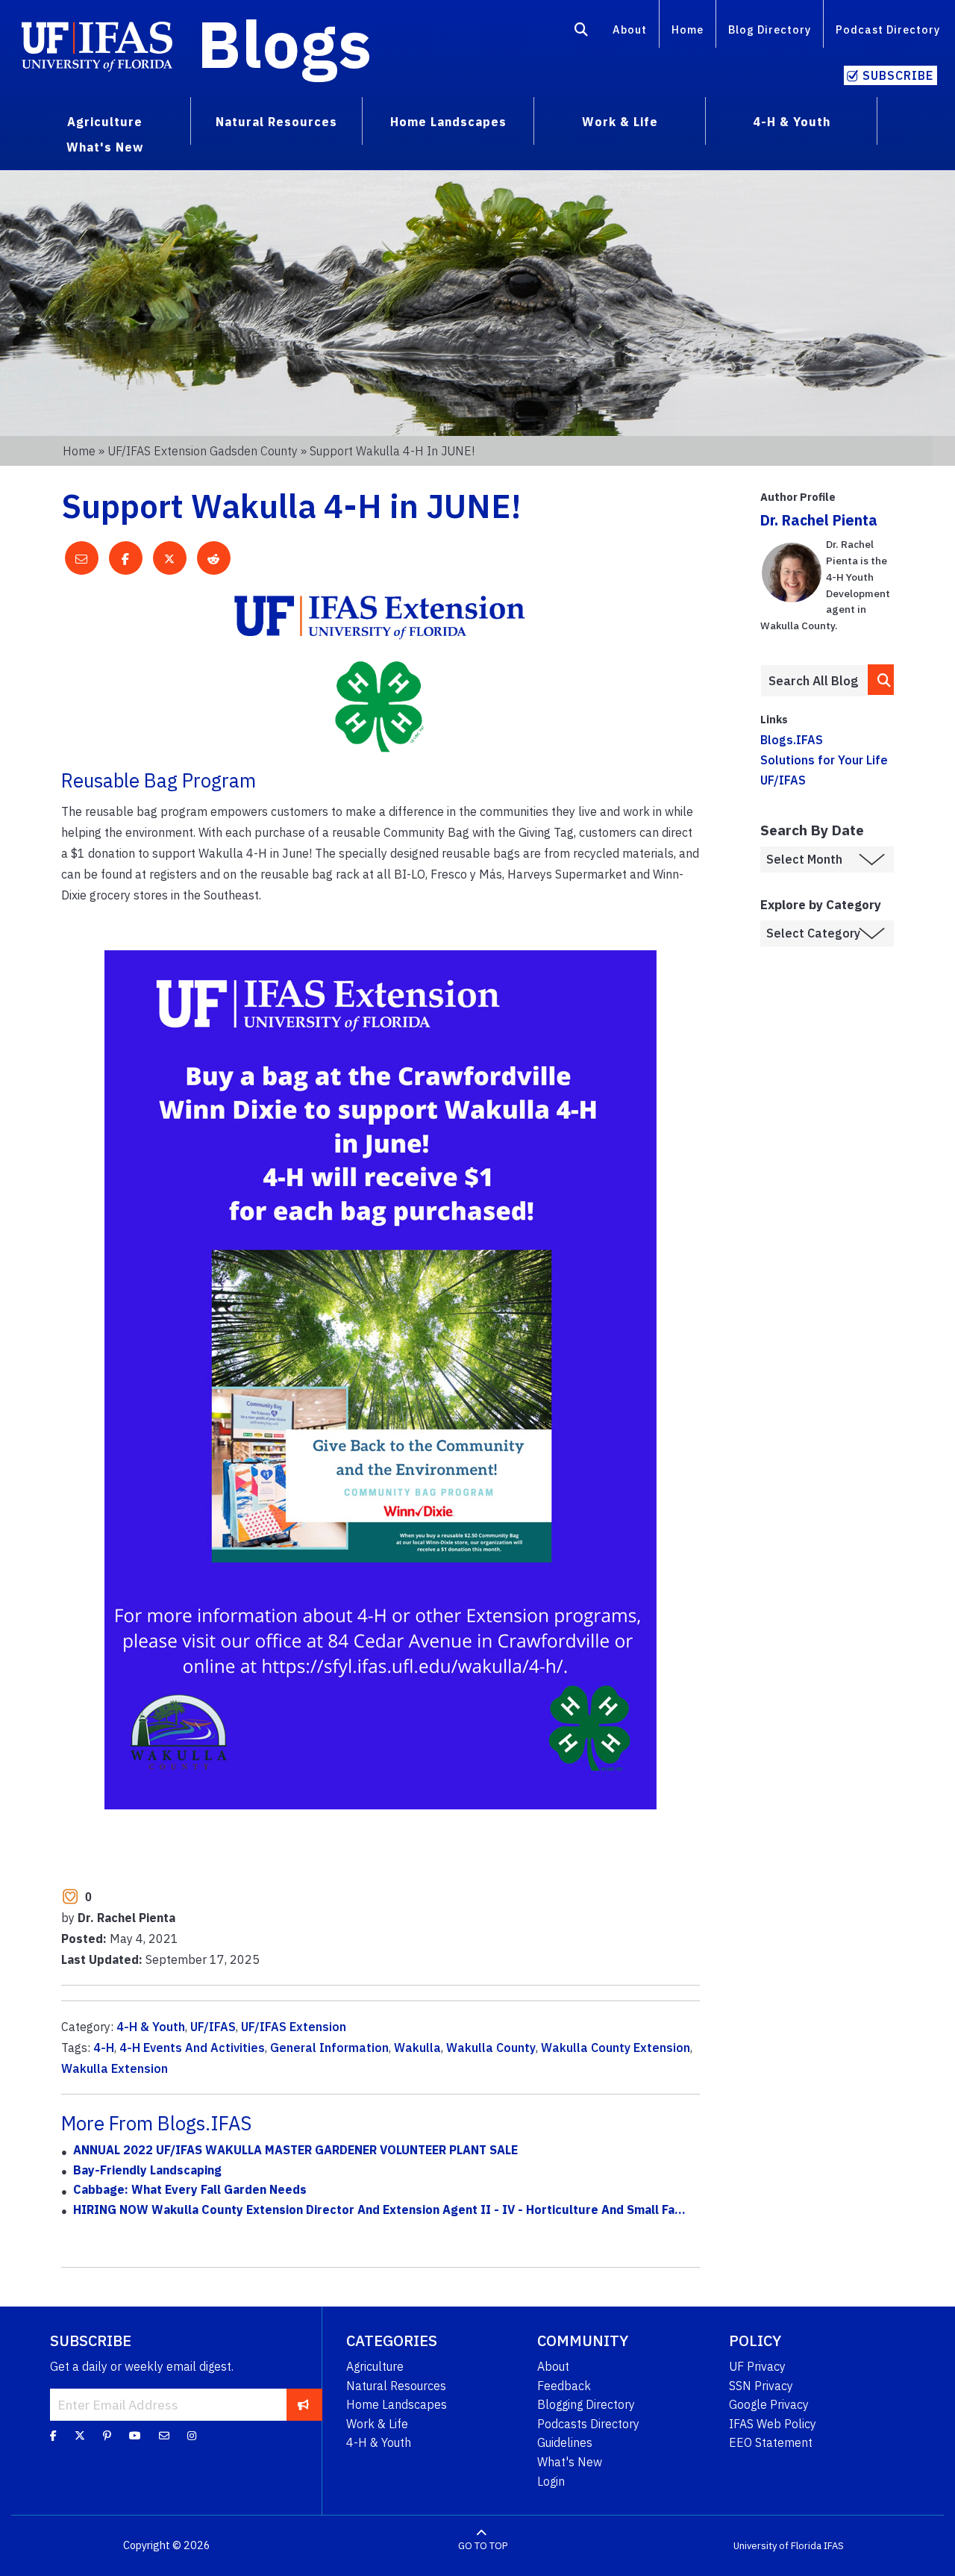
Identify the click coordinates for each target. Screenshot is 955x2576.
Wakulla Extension (115, 2068)
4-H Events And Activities (192, 2048)
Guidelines (565, 2442)
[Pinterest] (107, 2436)
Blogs (285, 43)
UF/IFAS (213, 2027)
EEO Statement (771, 2442)
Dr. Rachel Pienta (819, 520)
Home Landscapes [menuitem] (448, 122)
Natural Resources (396, 2386)
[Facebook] (53, 2436)
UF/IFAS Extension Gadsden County (203, 451)
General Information (329, 2048)
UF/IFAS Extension (294, 2027)
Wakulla (417, 2048)
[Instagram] (192, 2436)
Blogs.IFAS (792, 740)
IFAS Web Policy (773, 2424)
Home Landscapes (397, 2404)
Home (688, 29)
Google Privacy (769, 2404)
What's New (570, 2462)
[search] (881, 680)
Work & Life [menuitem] (620, 122)
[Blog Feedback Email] (164, 2436)
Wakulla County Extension (616, 2048)
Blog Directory (770, 29)
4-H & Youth (151, 2027)
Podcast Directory (888, 29)
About (630, 29)
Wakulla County (491, 2048)
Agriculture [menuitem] (105, 122)
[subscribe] (303, 2404)
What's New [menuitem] (105, 147)
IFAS (834, 2546)
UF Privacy (757, 2366)
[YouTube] (135, 2436)
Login (551, 2481)
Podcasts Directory (588, 2424)
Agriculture (375, 2366)
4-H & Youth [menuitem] (792, 122)
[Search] (582, 32)
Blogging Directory (586, 2404)
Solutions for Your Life (824, 760)
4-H (104, 2048)
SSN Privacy (761, 2386)
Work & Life (377, 2424)
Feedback (564, 2386)
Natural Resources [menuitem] (276, 122)
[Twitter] (80, 2436)
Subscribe (898, 75)
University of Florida (777, 2546)
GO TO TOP (483, 2546)
